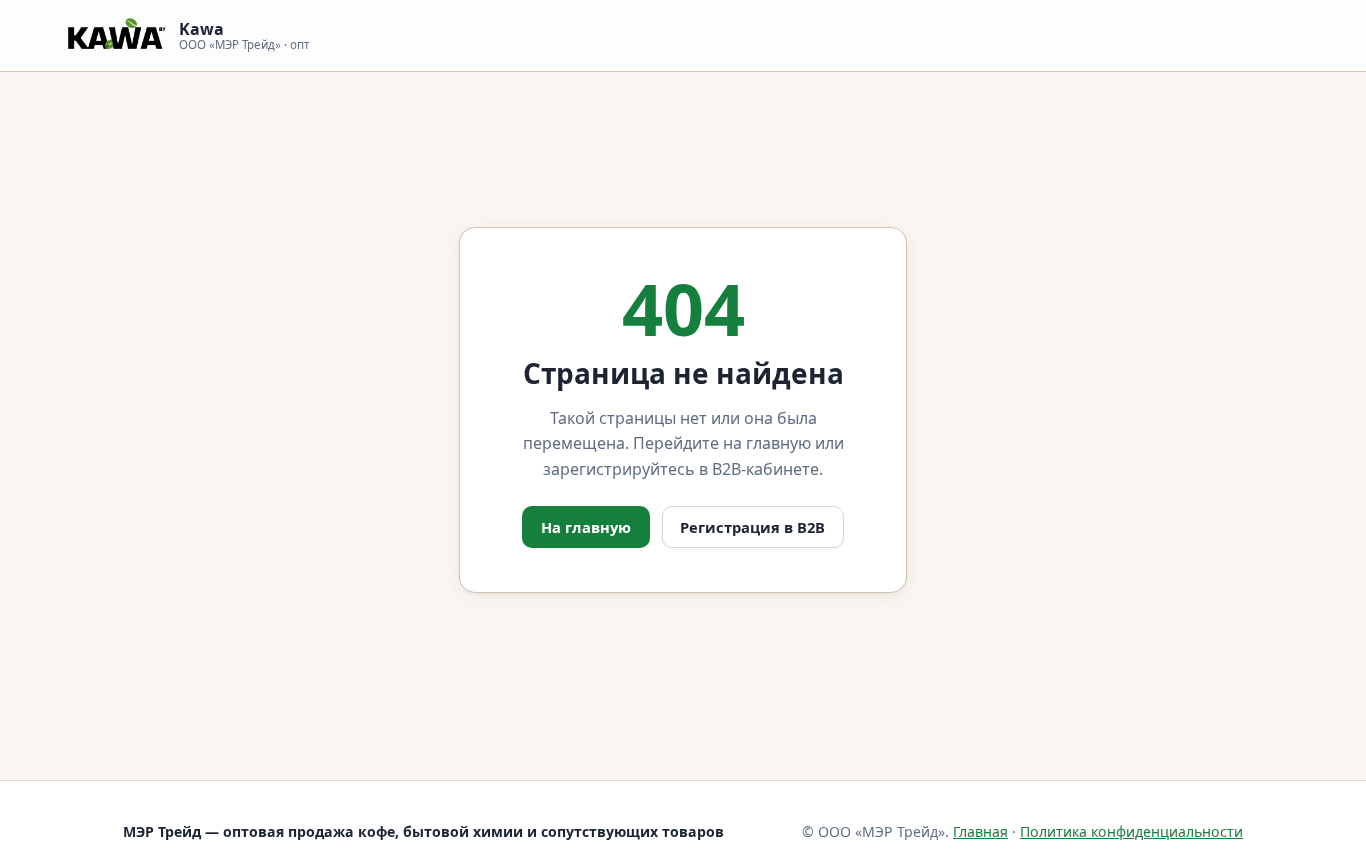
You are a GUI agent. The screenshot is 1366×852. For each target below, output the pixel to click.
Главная (980, 831)
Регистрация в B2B (752, 527)
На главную (586, 527)
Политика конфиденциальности (1131, 831)
